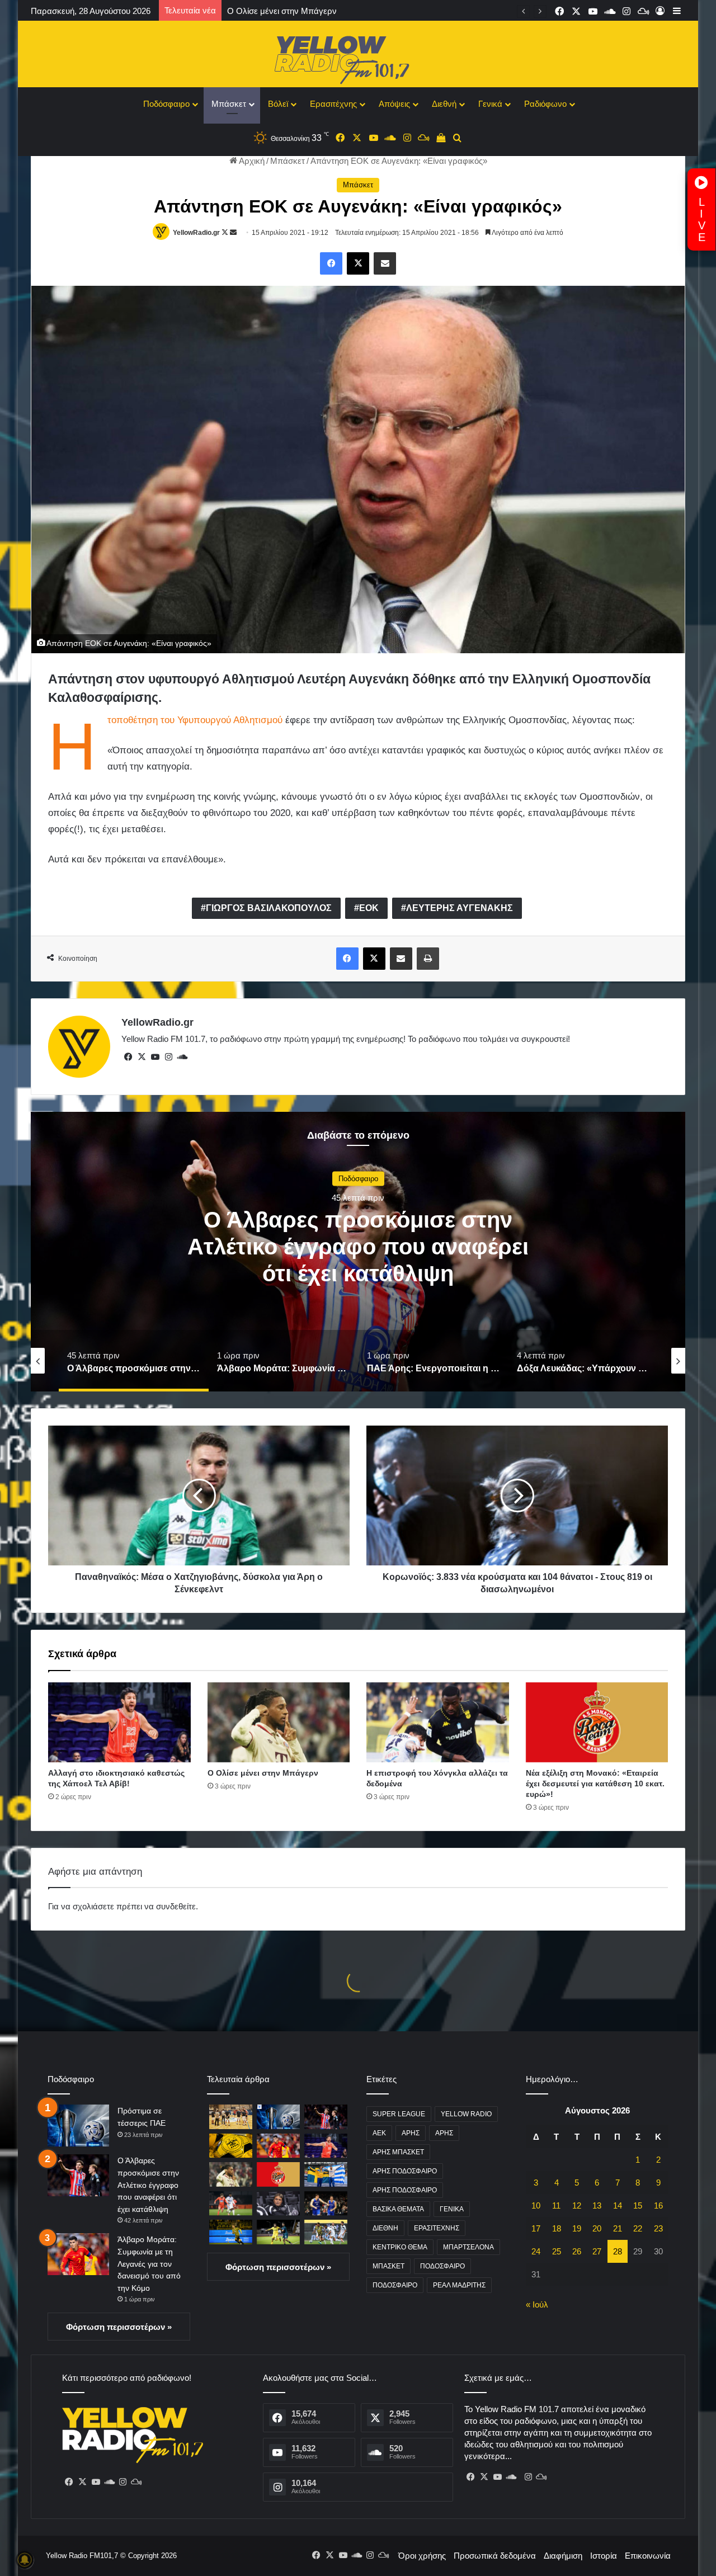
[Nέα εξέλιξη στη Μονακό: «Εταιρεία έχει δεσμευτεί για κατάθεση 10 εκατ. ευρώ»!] (597, 1723)
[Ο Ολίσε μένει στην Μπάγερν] (279, 1723)
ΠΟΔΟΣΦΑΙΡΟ (442, 2266)
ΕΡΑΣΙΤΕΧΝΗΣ (437, 2228)
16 (658, 2205)
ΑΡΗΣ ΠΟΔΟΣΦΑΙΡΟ (405, 2171)
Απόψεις (394, 104)
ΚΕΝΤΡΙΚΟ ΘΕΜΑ (400, 2247)
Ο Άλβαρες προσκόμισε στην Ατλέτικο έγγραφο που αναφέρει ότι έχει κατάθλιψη (148, 2185)
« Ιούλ (537, 2304)
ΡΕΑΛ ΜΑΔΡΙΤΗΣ (459, 2285)
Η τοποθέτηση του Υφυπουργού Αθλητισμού (195, 720)
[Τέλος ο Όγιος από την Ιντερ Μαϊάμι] (278, 2203)
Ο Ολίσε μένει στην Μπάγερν (263, 1773)
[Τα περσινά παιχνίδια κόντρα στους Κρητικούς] (326, 2232)
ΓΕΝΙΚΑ (452, 2209)
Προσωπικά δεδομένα (495, 2556)
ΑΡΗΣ (411, 2133)
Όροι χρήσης (422, 2556)
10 (536, 2205)
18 (557, 2228)
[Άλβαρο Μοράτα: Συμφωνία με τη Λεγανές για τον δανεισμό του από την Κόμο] (78, 2254)
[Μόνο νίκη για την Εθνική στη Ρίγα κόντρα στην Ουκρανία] (326, 2203)
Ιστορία (604, 2556)
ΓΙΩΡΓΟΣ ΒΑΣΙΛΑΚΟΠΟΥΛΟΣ (269, 908)
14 (618, 2205)
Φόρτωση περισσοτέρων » (119, 2327)
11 (556, 2205)
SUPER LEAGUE (399, 2114)
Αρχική (251, 161)
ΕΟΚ (369, 908)
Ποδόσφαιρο (166, 104)
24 (536, 2251)
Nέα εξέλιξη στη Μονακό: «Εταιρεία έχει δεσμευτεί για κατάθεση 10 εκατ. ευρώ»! (595, 1784)
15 (638, 2205)
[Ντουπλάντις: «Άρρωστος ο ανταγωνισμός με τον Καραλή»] (326, 2174)
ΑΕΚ (379, 2133)
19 (577, 2228)
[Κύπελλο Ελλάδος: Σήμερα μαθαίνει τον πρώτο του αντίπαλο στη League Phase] (278, 2232)
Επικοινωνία (648, 2556)
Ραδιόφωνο (545, 104)
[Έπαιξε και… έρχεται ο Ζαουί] (231, 2203)
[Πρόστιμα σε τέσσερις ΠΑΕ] (78, 2126)
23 (658, 2228)
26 (577, 2251)
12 (577, 2205)
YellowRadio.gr (196, 233)
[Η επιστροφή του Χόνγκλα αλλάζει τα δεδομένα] (438, 1723)
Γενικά (490, 104)
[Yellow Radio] (358, 57)
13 (597, 2205)
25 (557, 2251)
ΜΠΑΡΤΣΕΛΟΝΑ (468, 2247)
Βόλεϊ (278, 104)
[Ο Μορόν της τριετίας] (231, 2232)
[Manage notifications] (25, 2560)
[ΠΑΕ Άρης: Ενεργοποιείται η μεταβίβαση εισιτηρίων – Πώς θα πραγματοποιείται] (231, 2146)
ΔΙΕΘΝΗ (385, 2228)
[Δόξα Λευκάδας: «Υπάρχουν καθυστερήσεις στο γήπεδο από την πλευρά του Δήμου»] (231, 2117)
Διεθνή (444, 104)
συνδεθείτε (176, 1906)
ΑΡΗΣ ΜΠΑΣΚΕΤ (398, 2152)
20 (597, 2228)
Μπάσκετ (229, 104)
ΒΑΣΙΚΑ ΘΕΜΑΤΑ (398, 2209)
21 (618, 2228)
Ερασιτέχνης (333, 104)
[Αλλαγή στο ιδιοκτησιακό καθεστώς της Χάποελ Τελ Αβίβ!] (119, 1723)
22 (638, 2228)
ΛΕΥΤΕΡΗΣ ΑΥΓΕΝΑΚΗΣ (460, 908)
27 (597, 2251)
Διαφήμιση (563, 2556)
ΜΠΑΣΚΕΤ (388, 2266)
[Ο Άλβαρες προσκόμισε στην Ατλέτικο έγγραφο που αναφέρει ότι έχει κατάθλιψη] (78, 2175)
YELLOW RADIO (466, 2114)
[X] (142, 1057)
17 (536, 2228)
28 (618, 2251)
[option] (358, 1252)
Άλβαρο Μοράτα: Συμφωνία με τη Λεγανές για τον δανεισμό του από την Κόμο (358, 1246)
